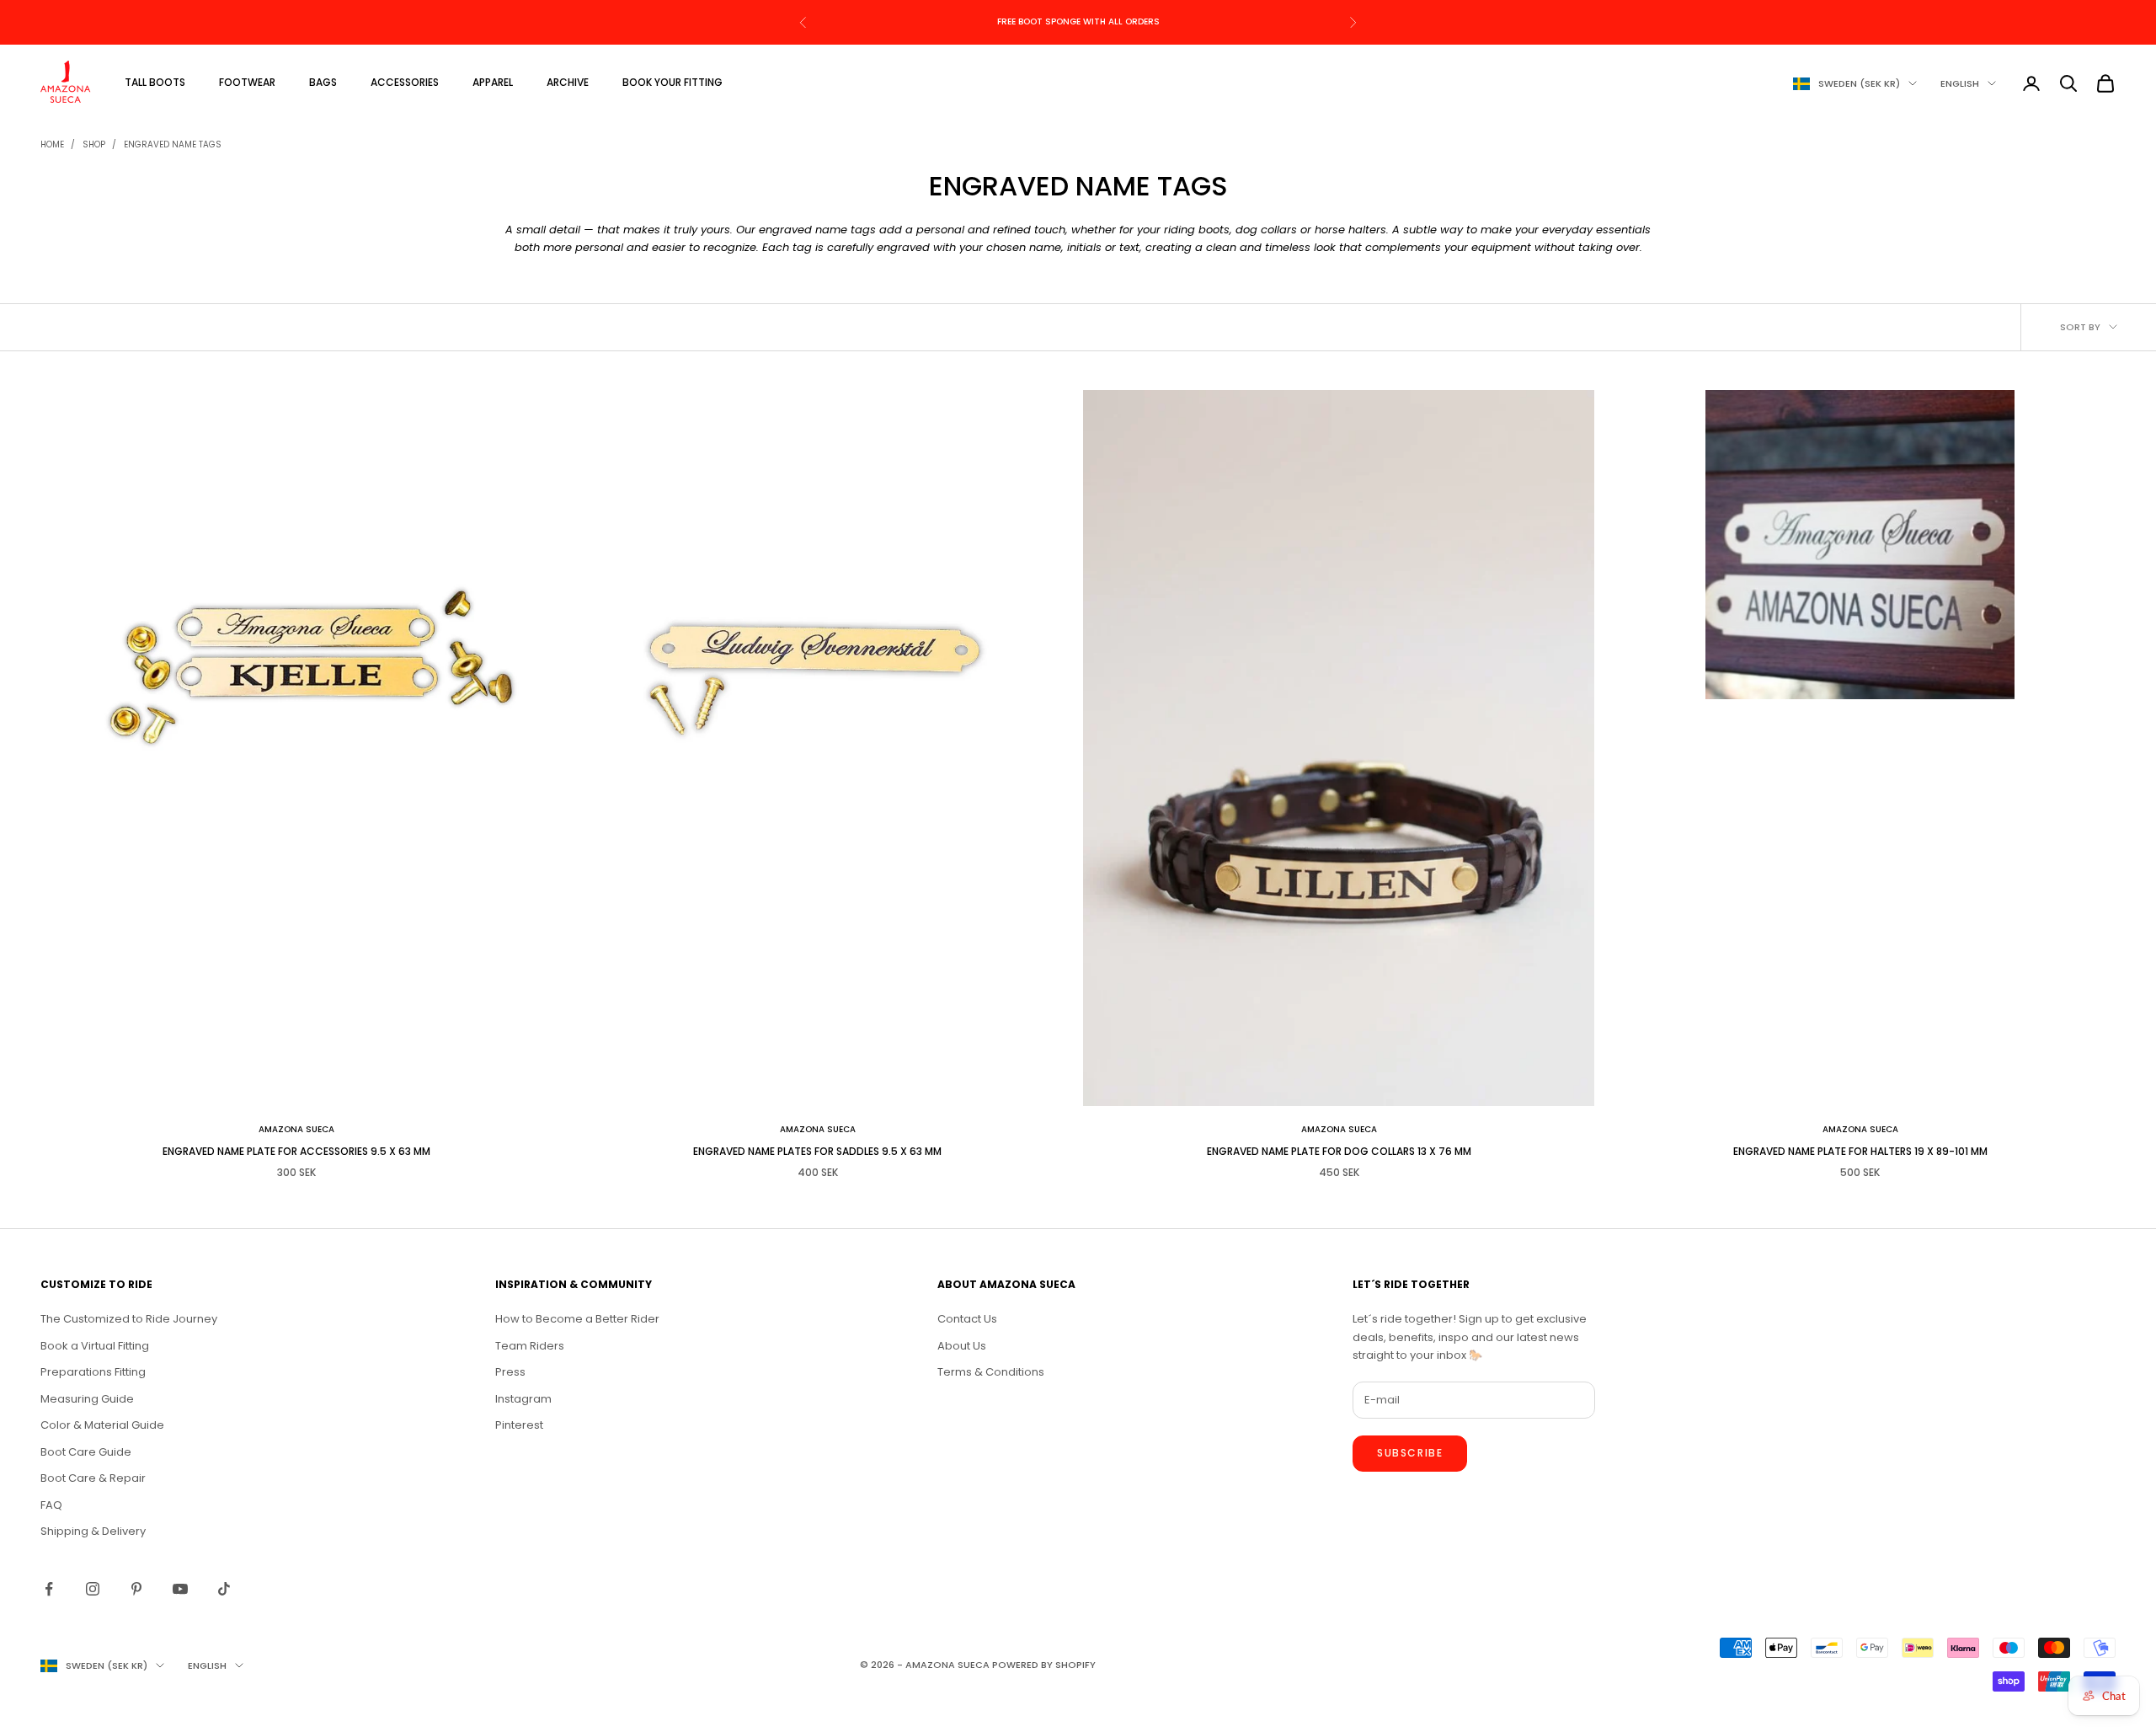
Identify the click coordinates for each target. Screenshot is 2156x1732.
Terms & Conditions (991, 1372)
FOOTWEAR (247, 82)
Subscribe (1410, 1453)
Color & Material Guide (102, 1425)
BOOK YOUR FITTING (672, 82)
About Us (962, 1346)
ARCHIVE (568, 82)
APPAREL (493, 82)
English (1960, 83)
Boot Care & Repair (93, 1478)
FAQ (51, 1505)
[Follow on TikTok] (224, 1589)
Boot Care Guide (86, 1452)
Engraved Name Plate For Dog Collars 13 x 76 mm (1339, 1151)
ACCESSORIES (405, 82)
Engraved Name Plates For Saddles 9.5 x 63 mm (817, 1151)
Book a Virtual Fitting (95, 1346)
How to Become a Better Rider (577, 1319)
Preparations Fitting (93, 1372)
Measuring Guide (87, 1399)
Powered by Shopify (1044, 1665)
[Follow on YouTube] (180, 1589)
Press (510, 1372)
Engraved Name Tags (173, 144)
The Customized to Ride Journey (129, 1319)
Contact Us (967, 1319)
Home (52, 144)
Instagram (523, 1399)
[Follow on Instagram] (93, 1589)
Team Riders (530, 1346)
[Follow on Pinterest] (136, 1589)
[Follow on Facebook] (49, 1589)
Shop (94, 144)
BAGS (323, 82)
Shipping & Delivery (93, 1531)
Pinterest (519, 1425)
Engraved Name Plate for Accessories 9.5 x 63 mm (296, 1151)
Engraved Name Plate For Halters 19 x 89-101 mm (1860, 1151)
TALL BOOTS (155, 82)
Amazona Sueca (296, 1129)
